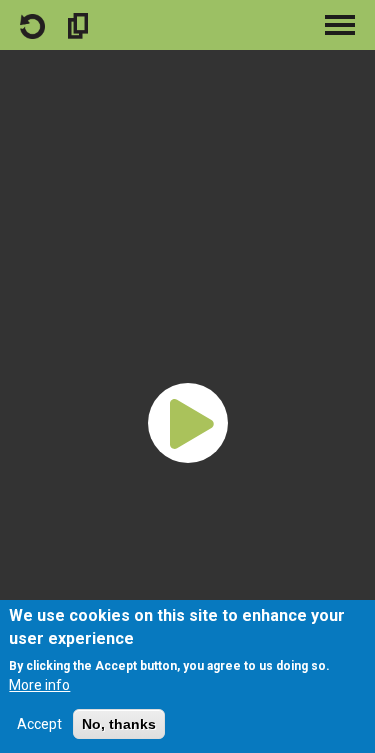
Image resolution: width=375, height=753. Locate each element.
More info (39, 685)
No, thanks (119, 724)
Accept (39, 724)
